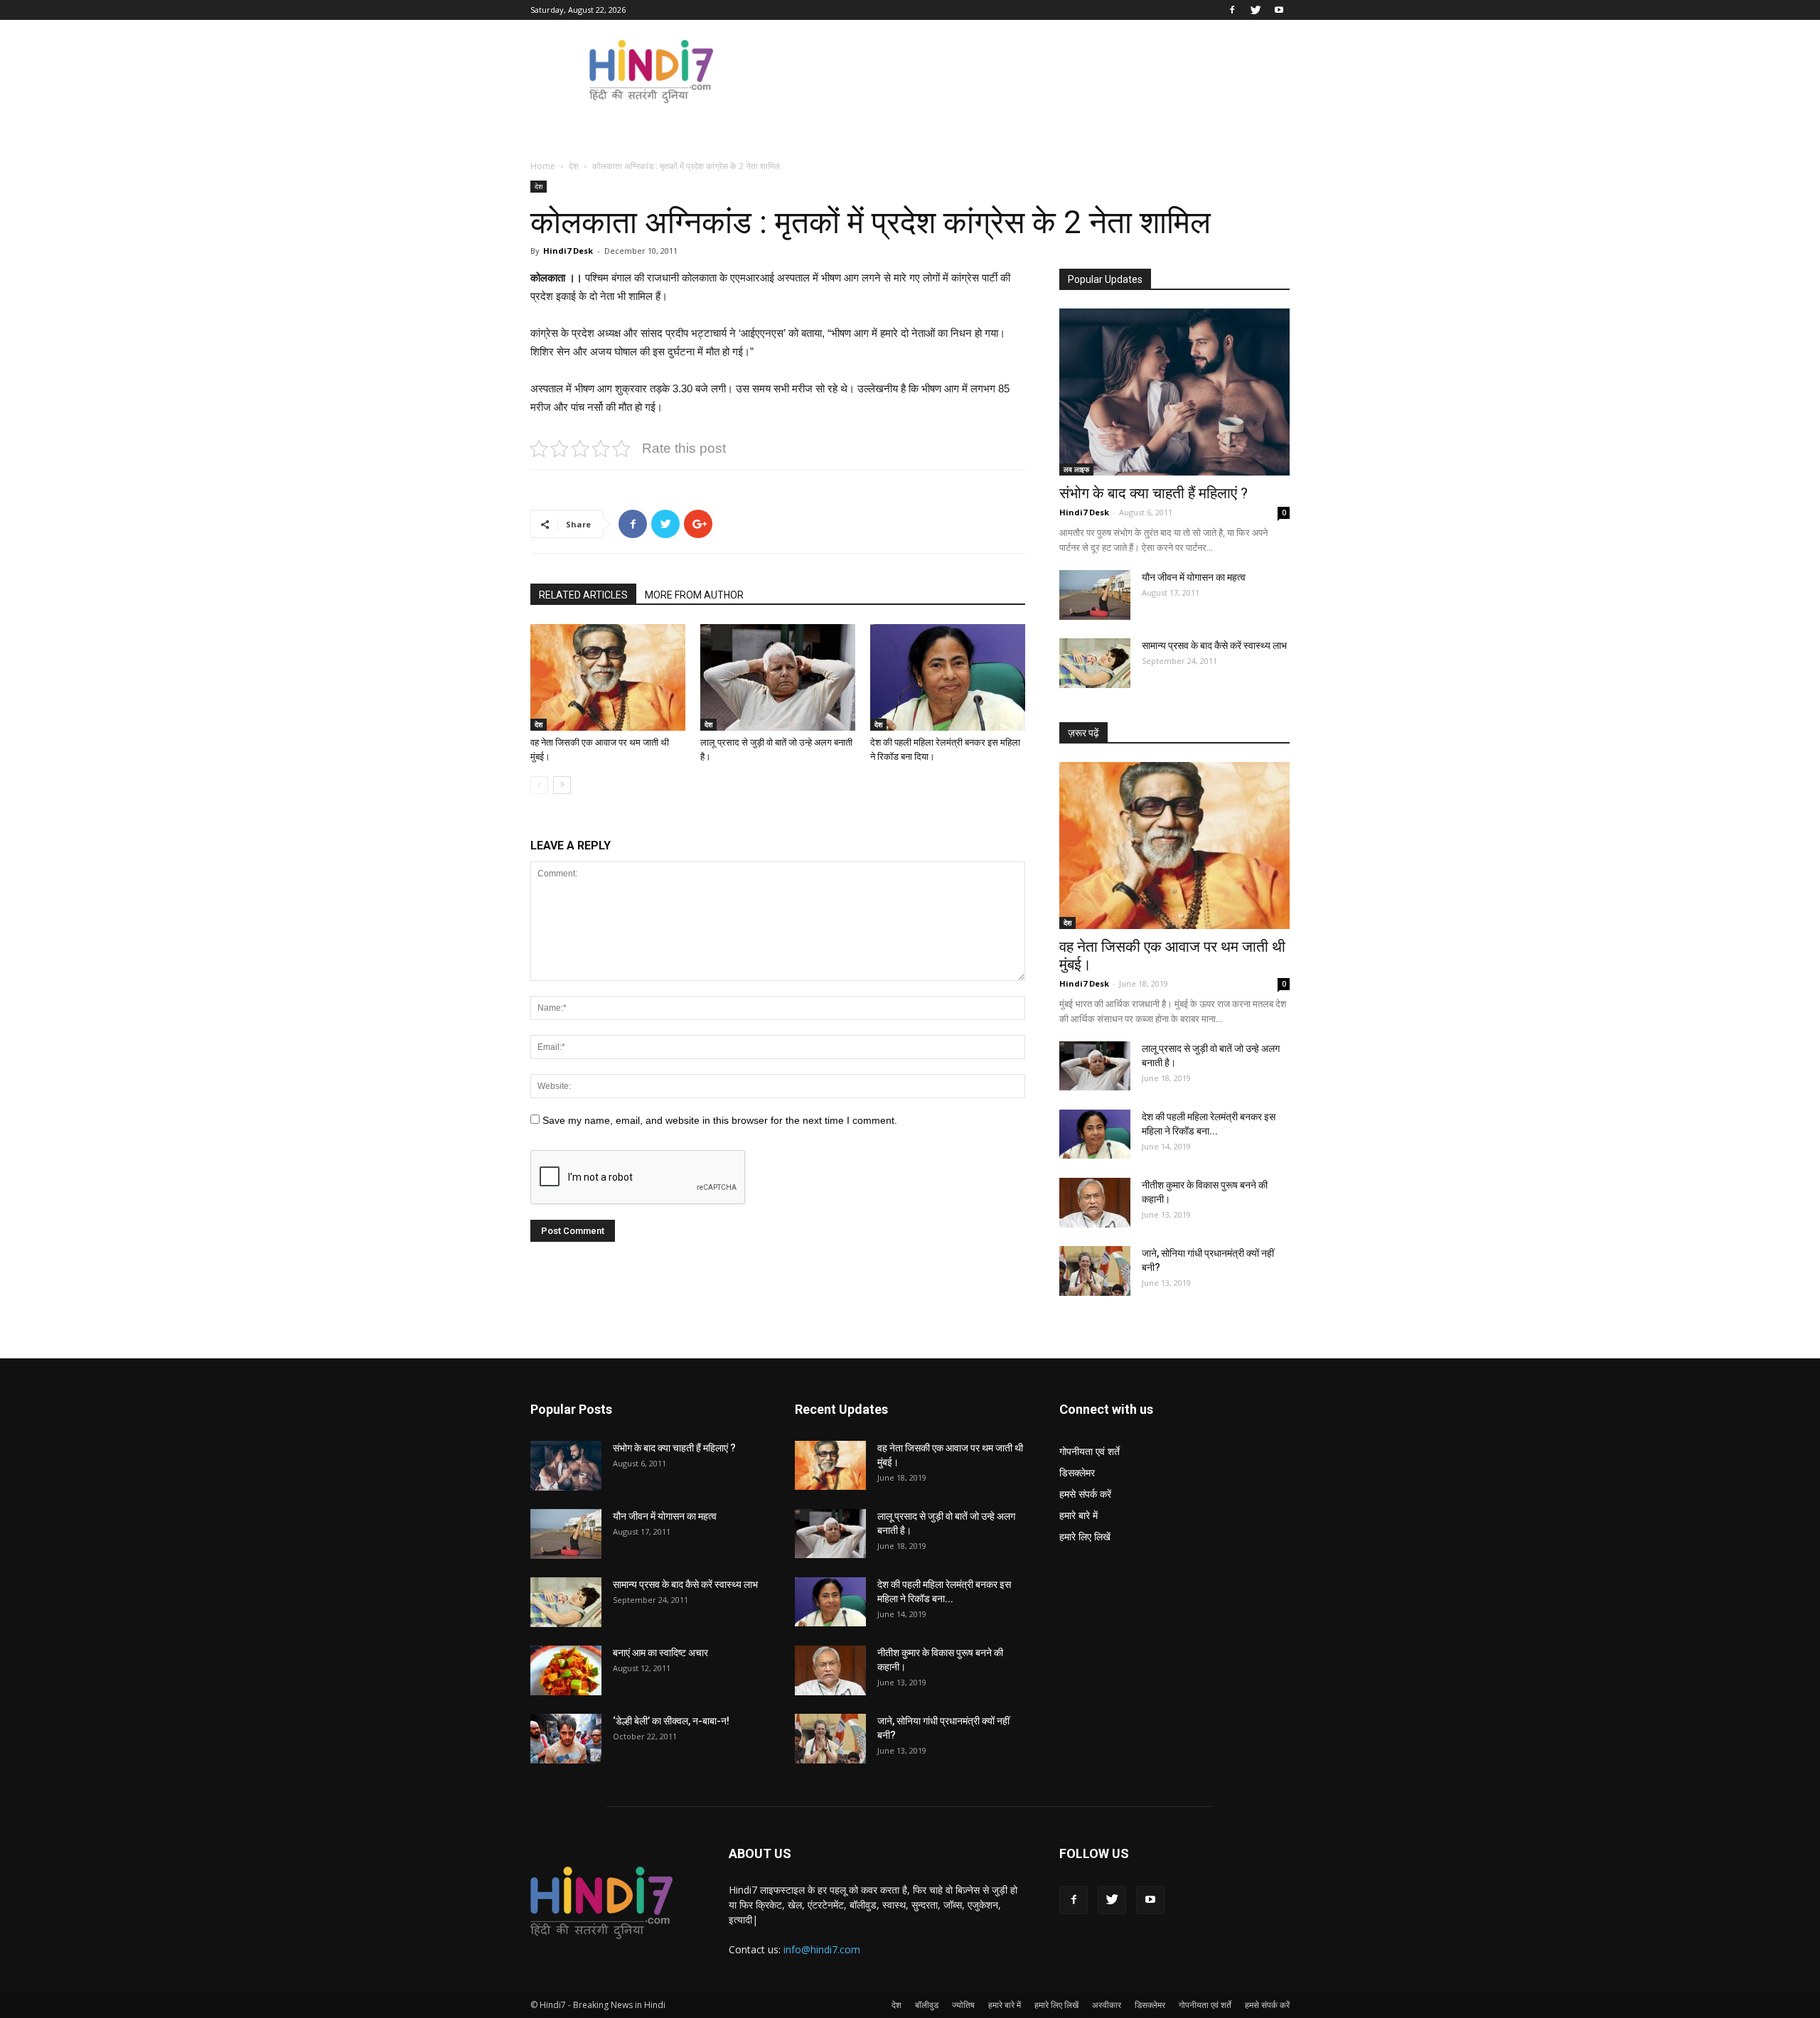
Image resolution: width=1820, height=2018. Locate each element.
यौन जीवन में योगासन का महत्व (1194, 577)
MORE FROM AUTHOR (694, 595)
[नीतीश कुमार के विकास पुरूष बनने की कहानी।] (1095, 1203)
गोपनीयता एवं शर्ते (1090, 1451)
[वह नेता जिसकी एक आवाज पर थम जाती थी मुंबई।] (608, 677)
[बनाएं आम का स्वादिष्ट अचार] (566, 1670)
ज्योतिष (963, 2005)
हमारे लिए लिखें (1085, 1536)
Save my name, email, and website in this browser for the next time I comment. (720, 1120)
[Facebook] (1232, 10)
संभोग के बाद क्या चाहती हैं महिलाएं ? (1153, 493)
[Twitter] (1256, 10)
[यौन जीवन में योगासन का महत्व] (1095, 595)
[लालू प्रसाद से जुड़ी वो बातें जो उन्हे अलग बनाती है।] (778, 677)
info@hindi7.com (822, 1949)
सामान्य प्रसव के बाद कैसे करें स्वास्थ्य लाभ (1214, 645)
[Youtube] (1279, 10)
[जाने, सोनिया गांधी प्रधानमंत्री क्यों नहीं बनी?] (1095, 1271)
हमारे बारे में (1078, 1515)
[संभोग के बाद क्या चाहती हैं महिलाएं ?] (1174, 392)
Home (543, 166)
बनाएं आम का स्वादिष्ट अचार (660, 1653)
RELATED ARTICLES (583, 595)
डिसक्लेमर (1077, 1472)
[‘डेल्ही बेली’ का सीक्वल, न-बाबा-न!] (566, 1739)
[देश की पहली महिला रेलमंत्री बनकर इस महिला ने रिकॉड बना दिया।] (948, 677)
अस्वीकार (1107, 2005)
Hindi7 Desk (568, 251)
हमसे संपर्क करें (1085, 1494)
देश (574, 166)
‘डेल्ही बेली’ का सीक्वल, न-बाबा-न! (671, 1721)
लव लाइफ (1076, 469)
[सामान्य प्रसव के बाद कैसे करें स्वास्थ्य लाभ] (1095, 663)
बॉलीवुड (927, 2005)
